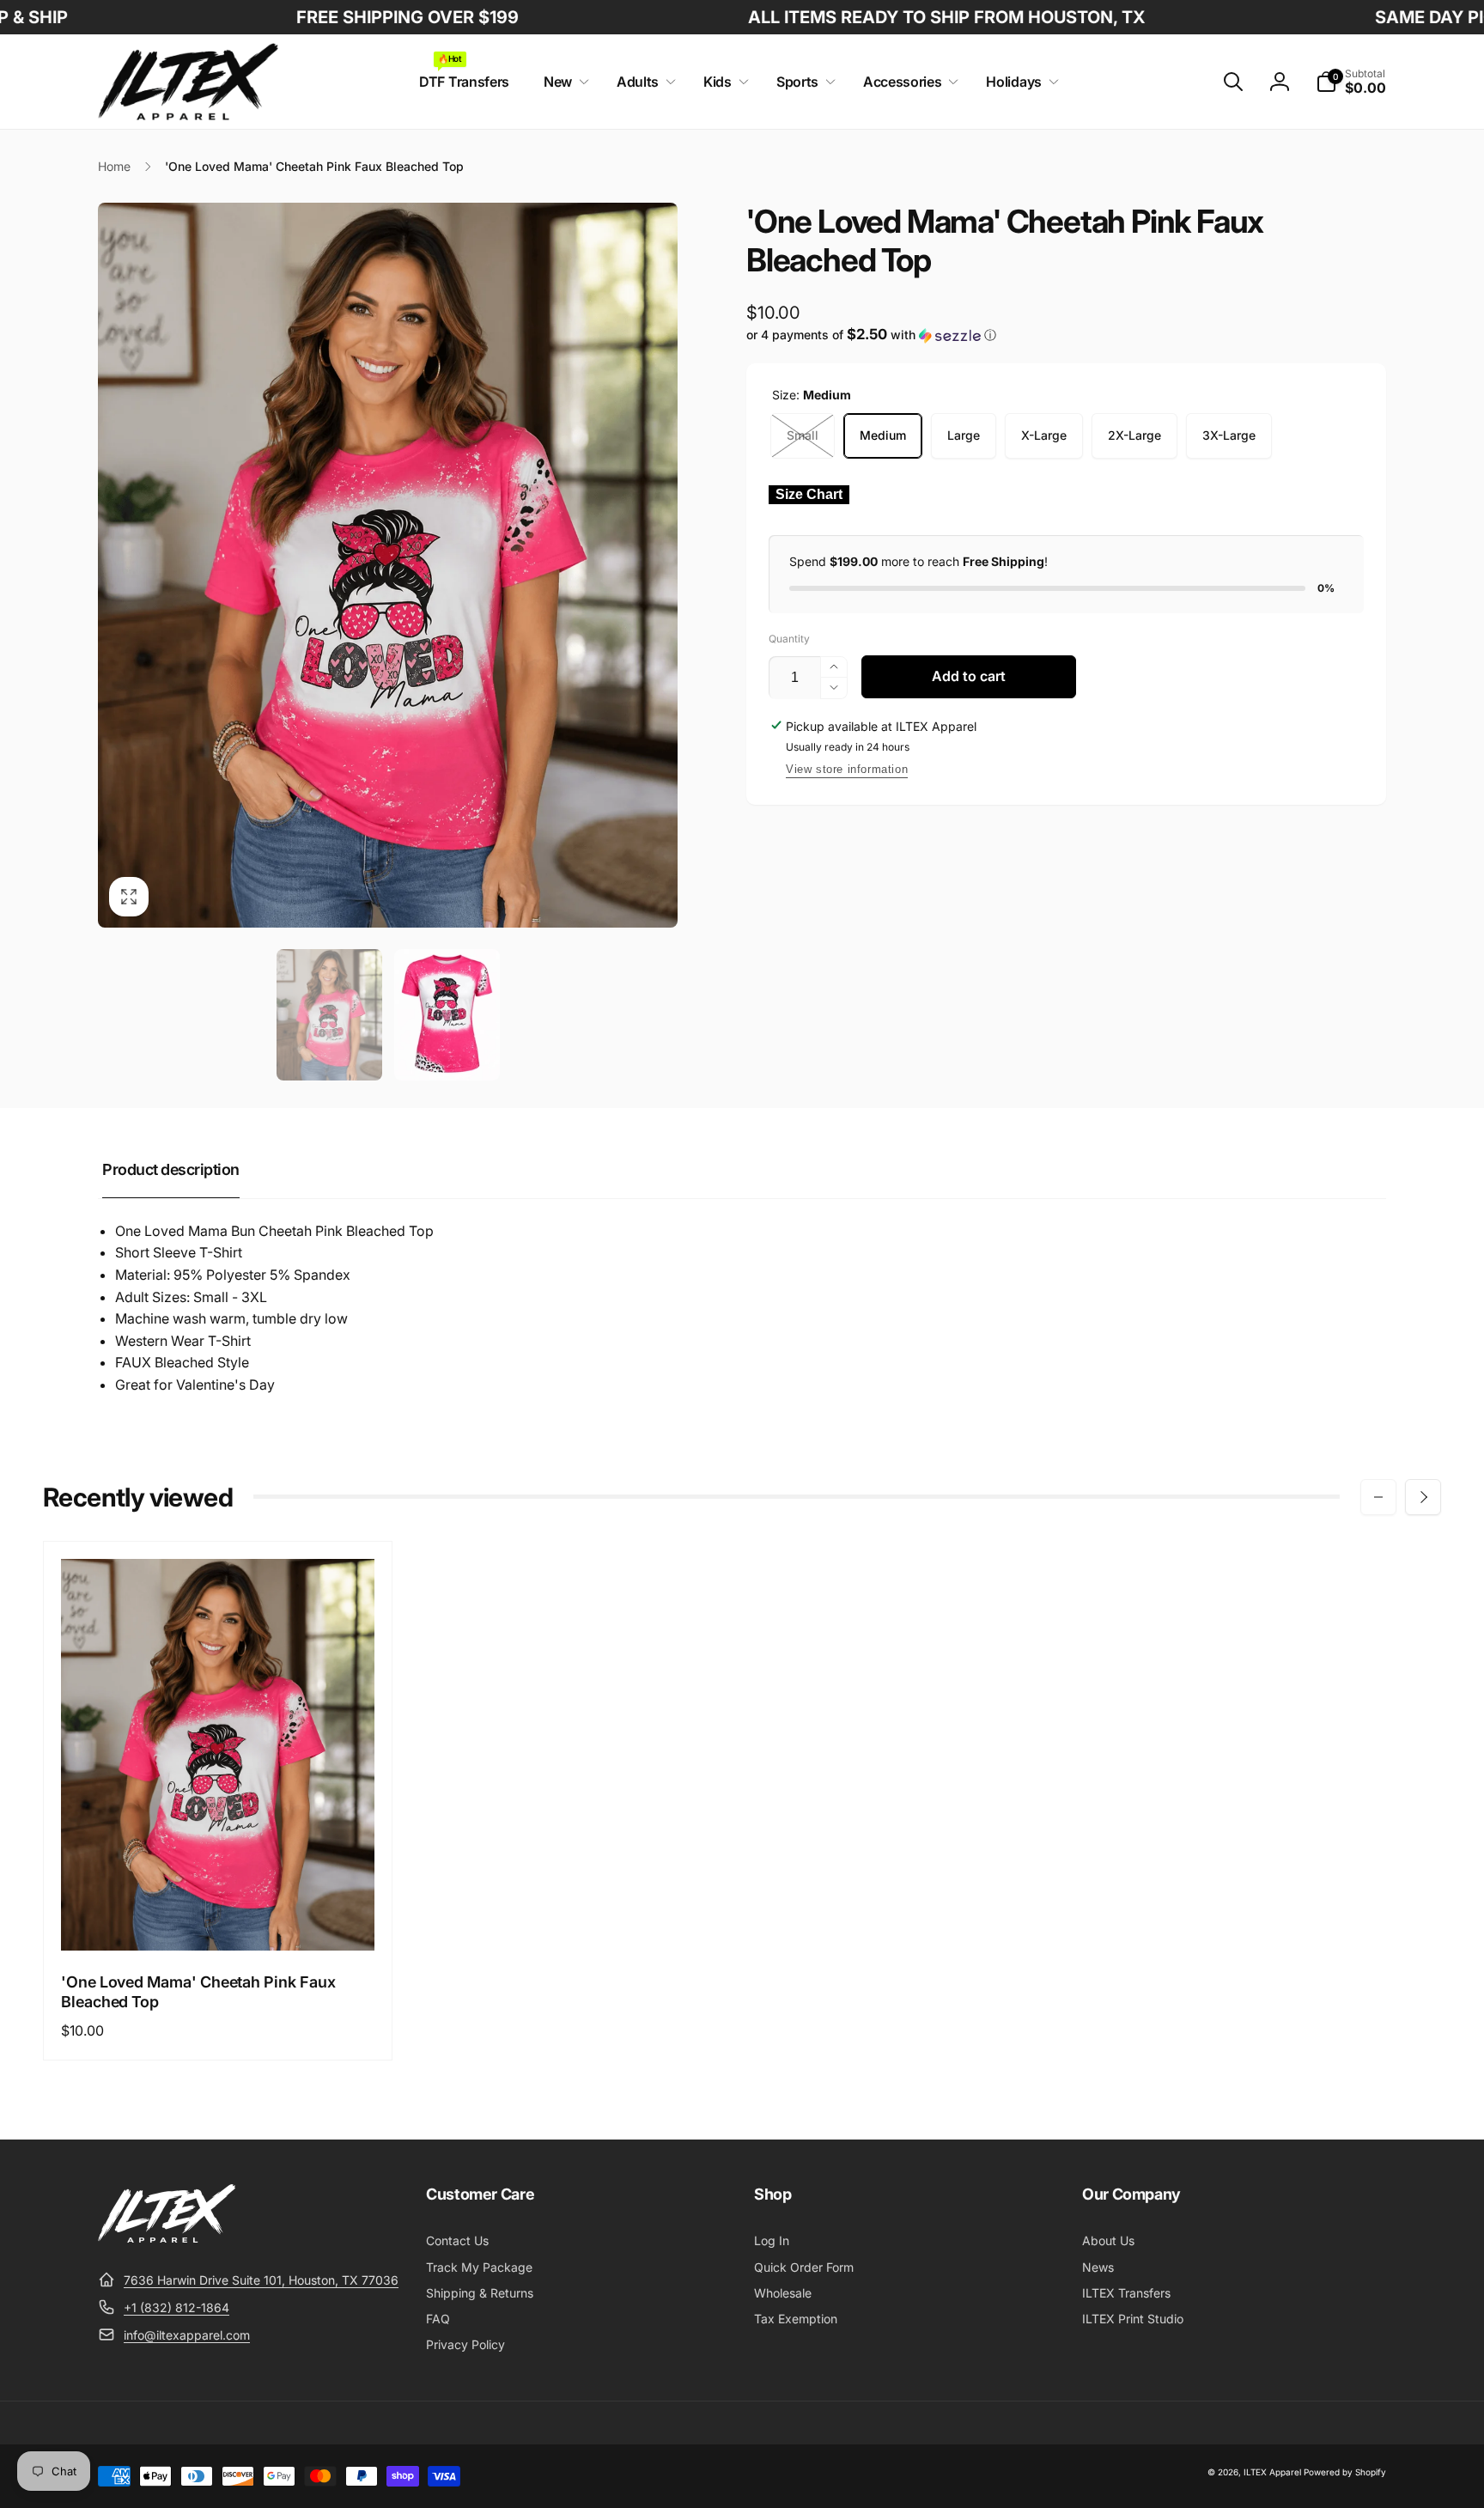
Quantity (789, 639)
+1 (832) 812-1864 (176, 2307)
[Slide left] (1378, 1497)
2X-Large (1134, 435)
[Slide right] (1423, 1497)
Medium (883, 435)
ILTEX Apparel (1272, 2472)
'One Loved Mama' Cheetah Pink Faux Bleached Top (198, 1992)
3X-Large (1229, 435)
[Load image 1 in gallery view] (329, 1015)
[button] (563, 82)
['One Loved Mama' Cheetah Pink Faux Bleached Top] (219, 1919)
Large (964, 435)
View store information (847, 769)
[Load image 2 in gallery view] (447, 1015)
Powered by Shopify (1345, 2472)
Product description (171, 1169)
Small (803, 435)
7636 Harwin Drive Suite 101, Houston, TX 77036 (261, 2280)
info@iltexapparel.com (187, 2335)
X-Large (1044, 435)
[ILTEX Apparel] (167, 2237)
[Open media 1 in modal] (388, 565)
